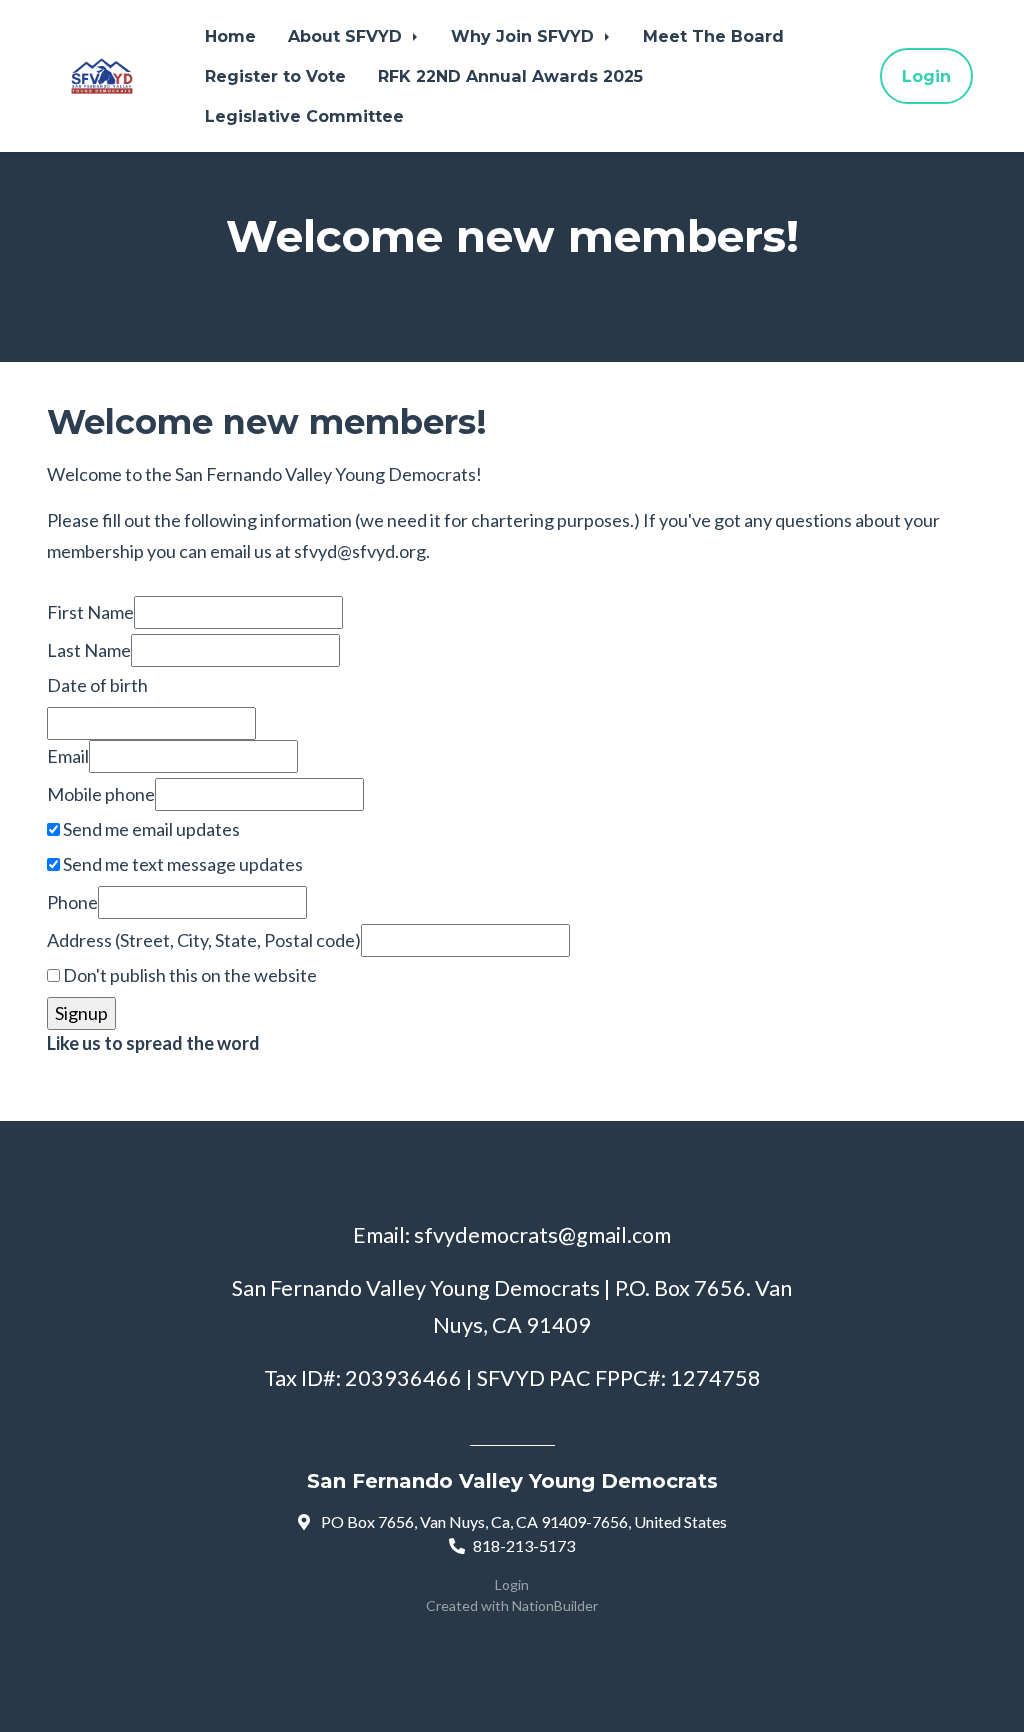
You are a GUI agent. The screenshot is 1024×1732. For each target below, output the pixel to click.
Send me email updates (150, 829)
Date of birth (97, 685)
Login (926, 76)
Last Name (89, 650)
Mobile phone (101, 794)
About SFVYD (347, 36)
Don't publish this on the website (188, 975)
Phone (72, 902)
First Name (90, 612)
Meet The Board (713, 36)
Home (230, 36)
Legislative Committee (304, 116)
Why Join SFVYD (525, 36)
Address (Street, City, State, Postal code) (204, 940)
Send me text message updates (181, 864)
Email (68, 756)
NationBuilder (555, 1605)
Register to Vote (275, 76)
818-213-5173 (524, 1545)
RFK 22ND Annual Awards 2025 (510, 76)
